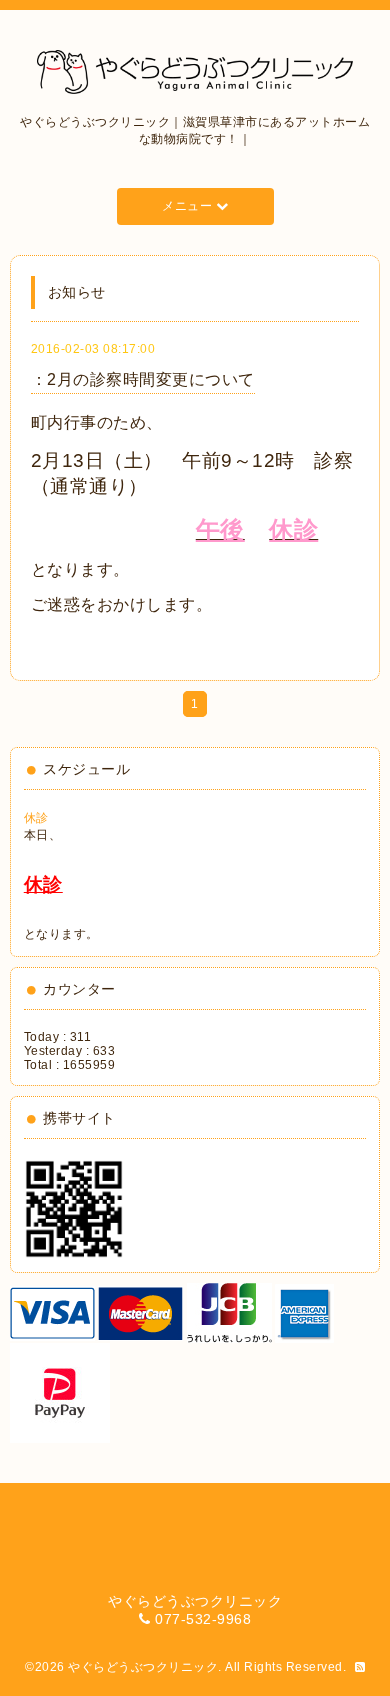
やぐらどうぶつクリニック (143, 1667)
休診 (36, 818)
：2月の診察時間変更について (143, 379)
